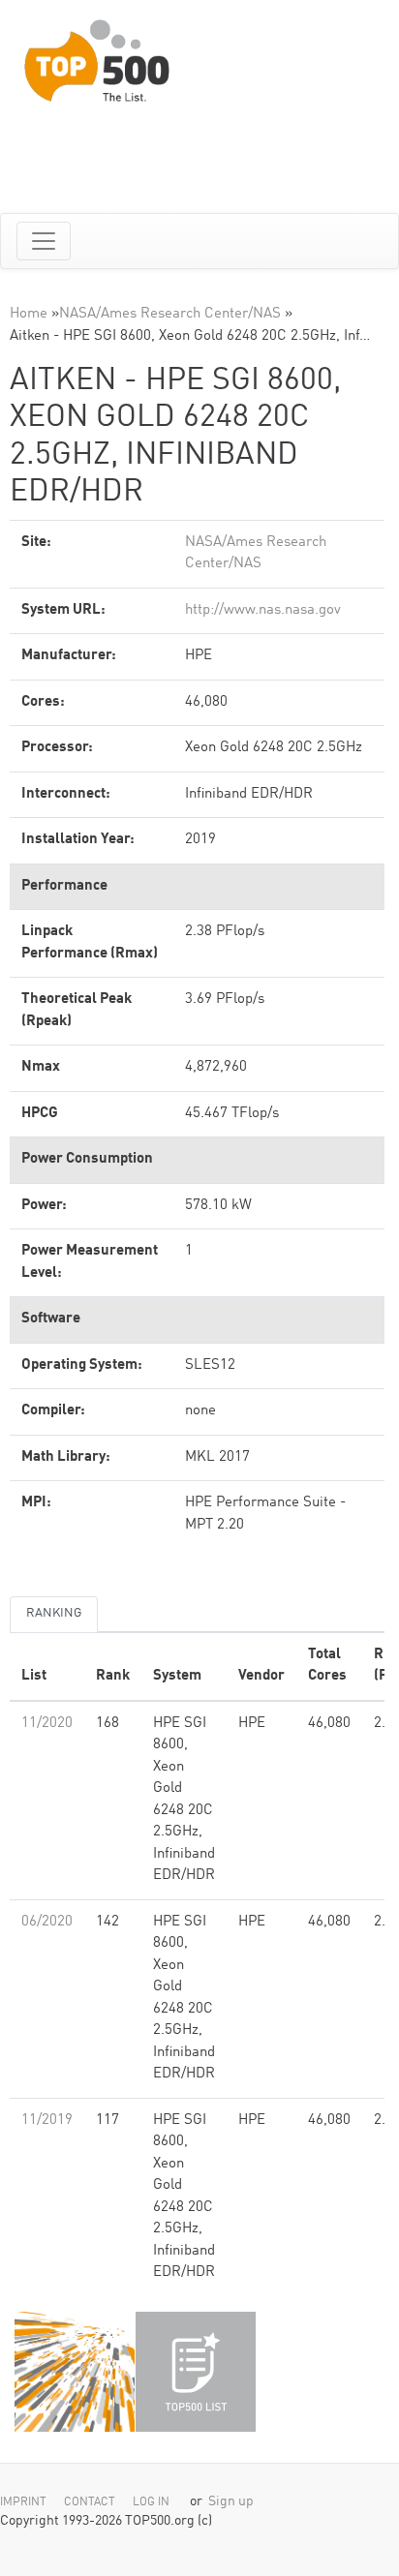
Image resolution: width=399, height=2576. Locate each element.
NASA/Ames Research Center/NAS (170, 314)
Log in (151, 2502)
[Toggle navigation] (44, 241)
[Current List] (196, 2372)
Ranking (54, 1613)
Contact (90, 2502)
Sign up (231, 2502)
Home (29, 314)
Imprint (23, 2502)
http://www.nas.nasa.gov (263, 610)
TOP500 (75, 2372)
